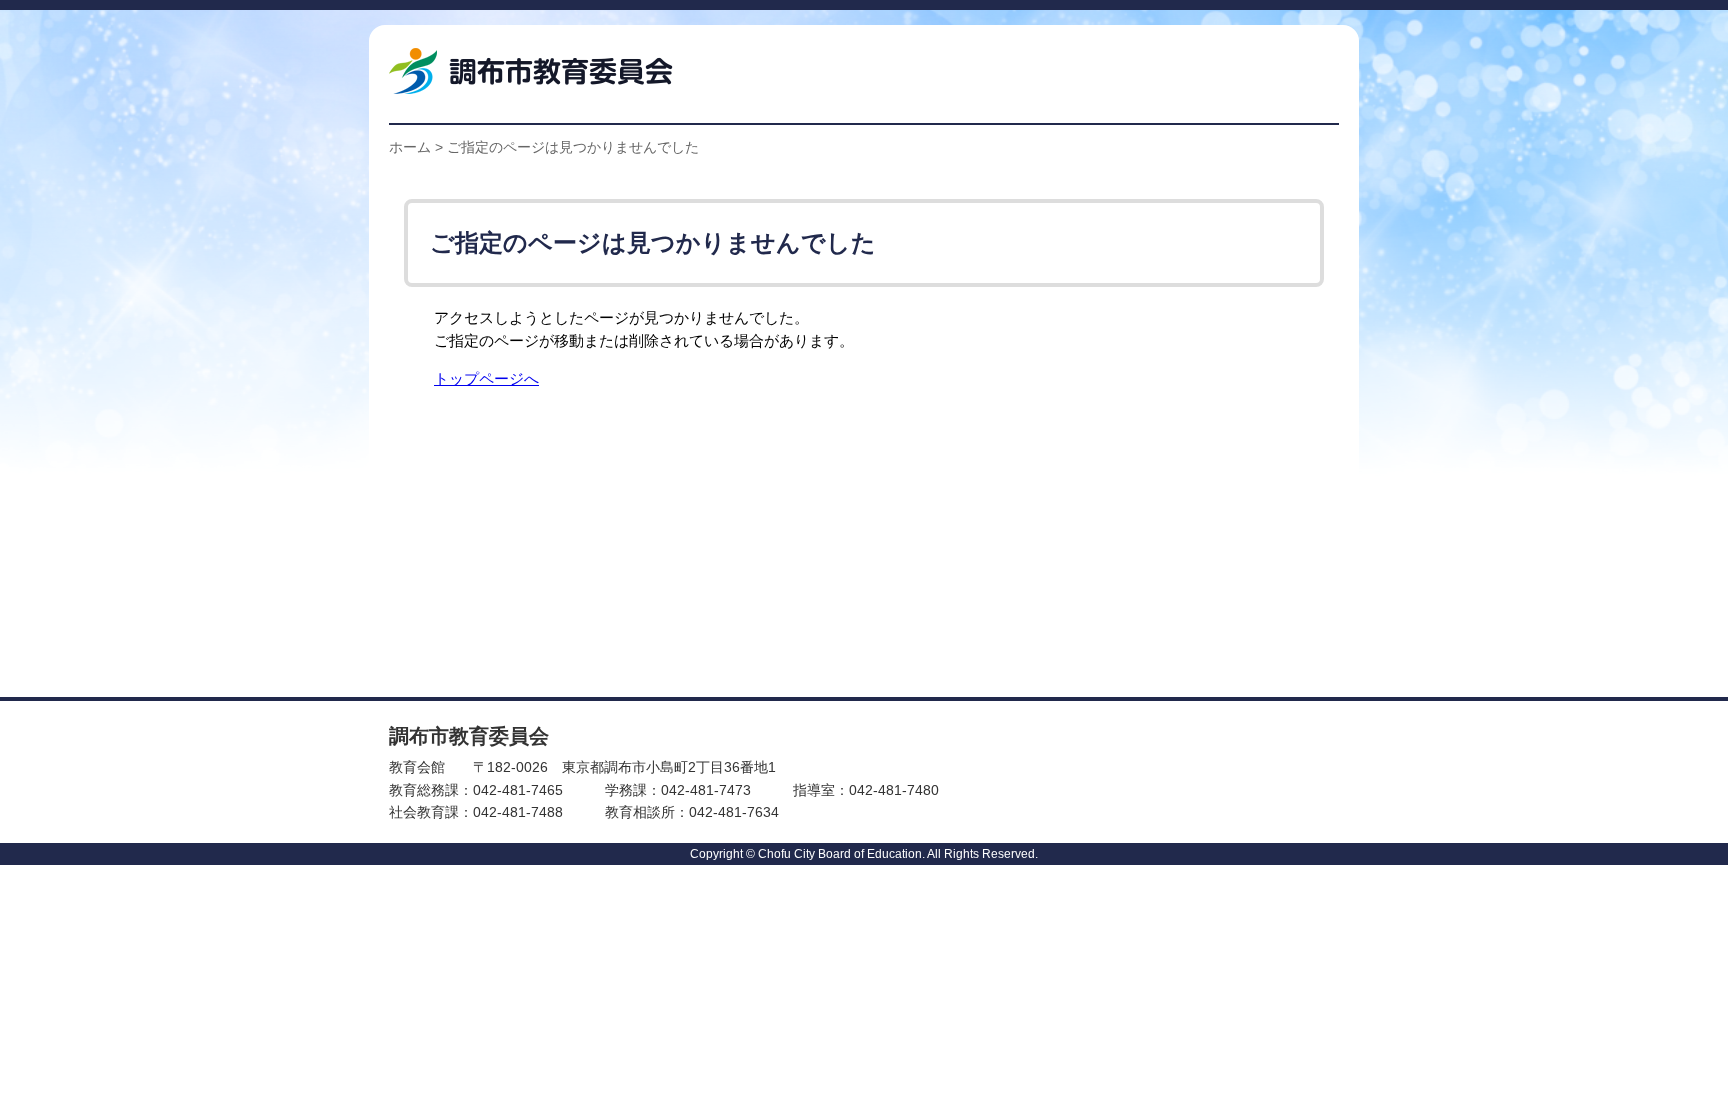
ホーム (410, 147)
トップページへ (486, 378)
